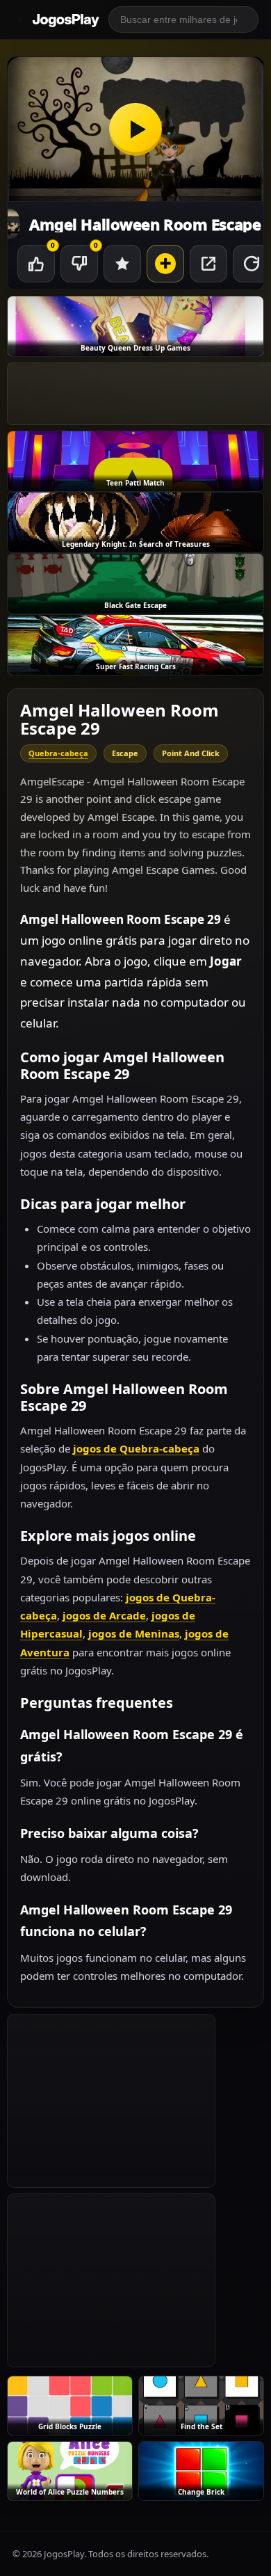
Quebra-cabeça (58, 753)
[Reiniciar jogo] (252, 264)
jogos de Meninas (134, 1633)
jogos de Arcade (104, 1615)
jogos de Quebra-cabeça (136, 1448)
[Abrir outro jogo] (165, 264)
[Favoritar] (122, 264)
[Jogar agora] (135, 129)
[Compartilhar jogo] (208, 264)
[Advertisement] (111, 2101)
